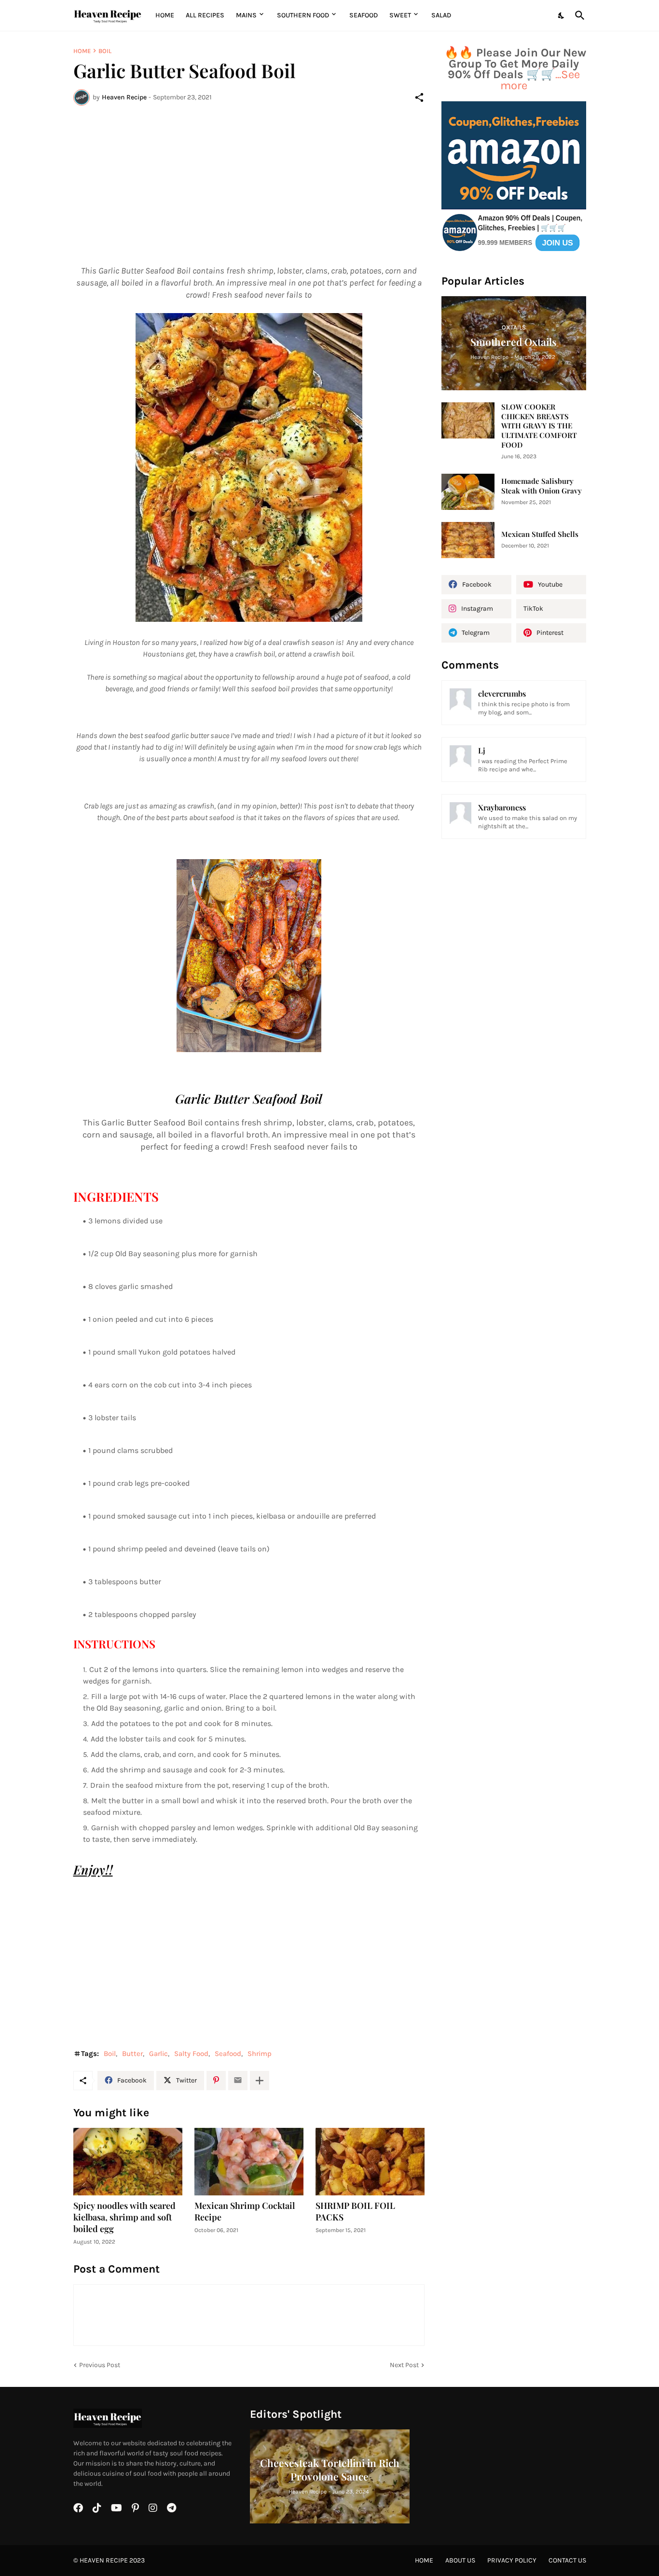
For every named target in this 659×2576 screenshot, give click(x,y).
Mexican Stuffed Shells (540, 534)
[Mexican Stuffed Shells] (468, 540)
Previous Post (100, 2365)
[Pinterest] (216, 2081)
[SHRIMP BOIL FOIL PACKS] (370, 2162)
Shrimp (260, 2054)
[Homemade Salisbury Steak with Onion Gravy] (468, 492)
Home (165, 15)
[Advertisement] (249, 185)
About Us (460, 2560)
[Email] (238, 2081)
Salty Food (191, 2054)
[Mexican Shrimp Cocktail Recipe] (249, 2162)
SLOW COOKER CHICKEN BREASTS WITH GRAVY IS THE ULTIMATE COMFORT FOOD (539, 426)
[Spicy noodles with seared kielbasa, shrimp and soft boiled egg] (128, 2162)
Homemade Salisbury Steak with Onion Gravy (542, 486)
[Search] (578, 15)
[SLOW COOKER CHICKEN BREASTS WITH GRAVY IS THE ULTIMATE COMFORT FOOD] (468, 420)
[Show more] (260, 2081)
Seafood (364, 15)
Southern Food (303, 15)
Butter (132, 2054)
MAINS (246, 15)
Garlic (158, 2054)
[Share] (419, 97)
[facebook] (78, 2508)
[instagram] (153, 2508)
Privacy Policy (512, 2560)
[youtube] (117, 2508)
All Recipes (205, 15)
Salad (441, 15)
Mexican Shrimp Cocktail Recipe (245, 2212)
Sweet (400, 15)
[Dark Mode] (562, 15)
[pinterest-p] (135, 2508)
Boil (105, 51)
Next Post (404, 2365)
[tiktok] (97, 2508)
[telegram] (172, 2508)
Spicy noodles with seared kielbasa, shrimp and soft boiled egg (124, 2217)
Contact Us (567, 2560)
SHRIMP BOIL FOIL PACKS (355, 2212)
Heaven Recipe (104, 2560)
